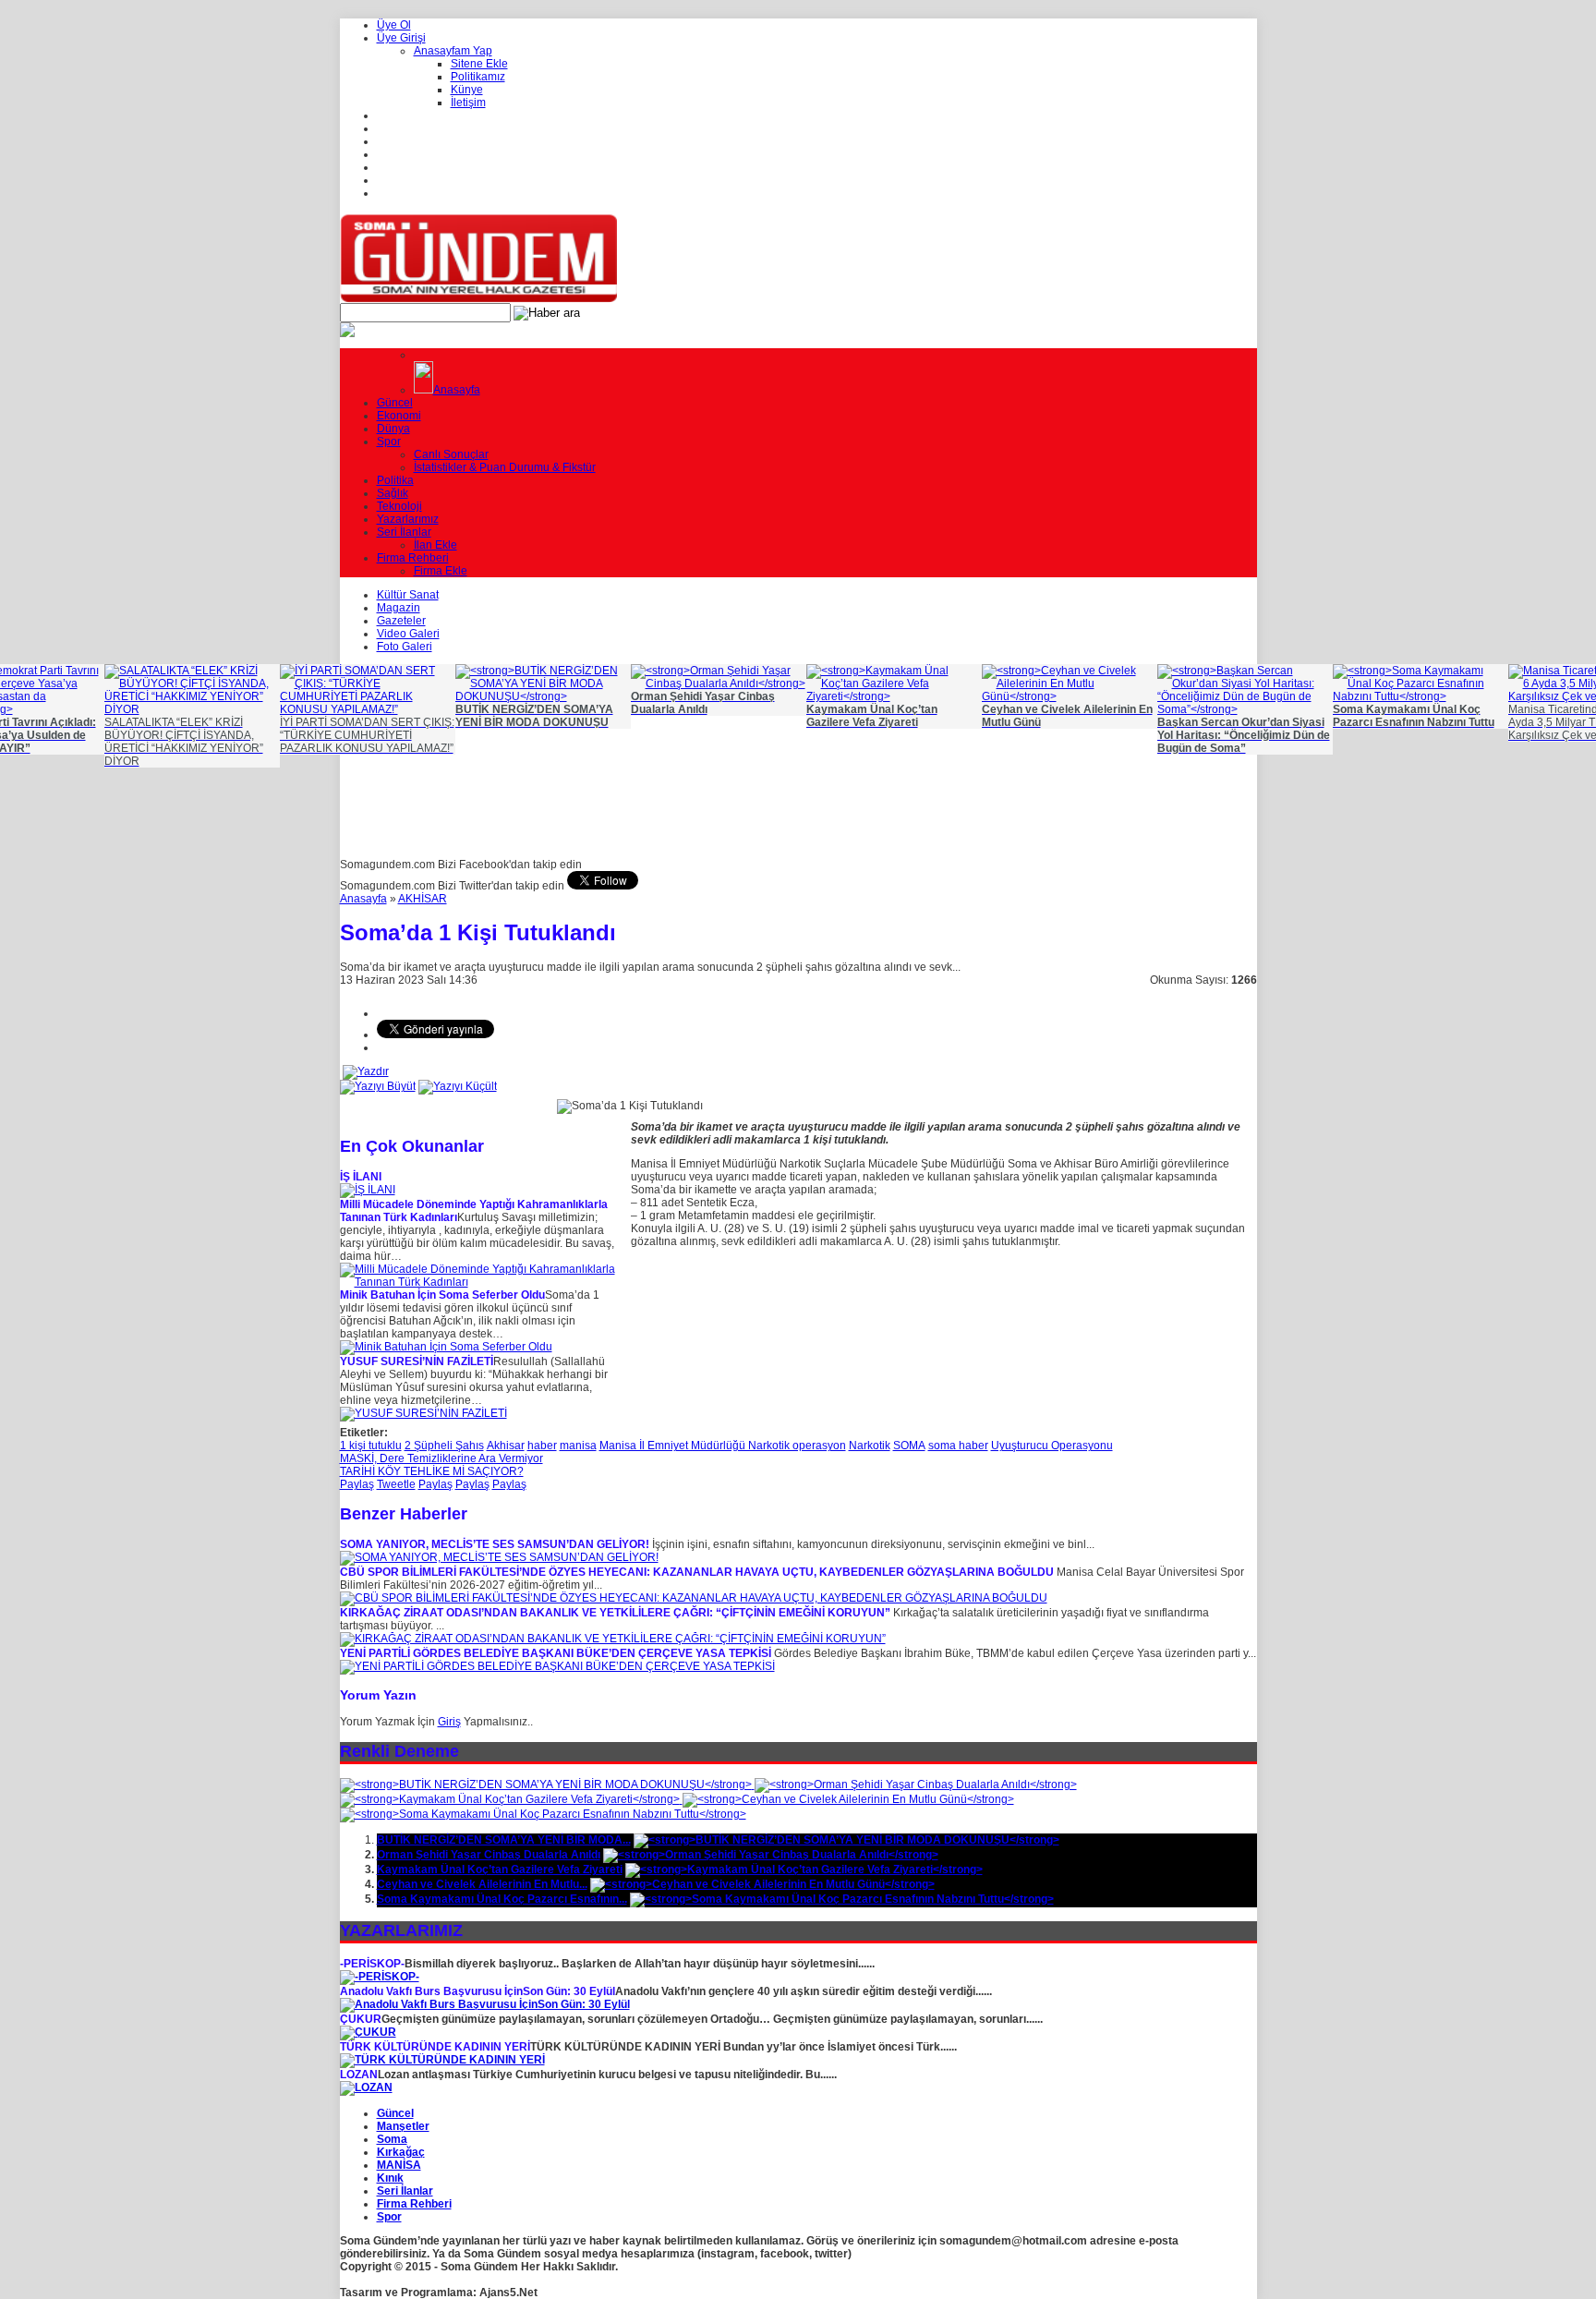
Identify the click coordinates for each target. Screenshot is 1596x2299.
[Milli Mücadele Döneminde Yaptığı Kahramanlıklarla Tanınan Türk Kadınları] (478, 1282)
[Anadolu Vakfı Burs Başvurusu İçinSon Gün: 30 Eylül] (485, 2004)
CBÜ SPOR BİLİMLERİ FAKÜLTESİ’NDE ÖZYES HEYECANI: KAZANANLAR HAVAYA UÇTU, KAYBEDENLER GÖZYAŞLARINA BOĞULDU (697, 1572)
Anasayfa (457, 390)
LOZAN (359, 2075)
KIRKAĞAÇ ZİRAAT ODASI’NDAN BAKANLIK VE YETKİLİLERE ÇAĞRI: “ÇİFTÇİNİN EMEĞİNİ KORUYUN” (615, 1613)
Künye (467, 90)
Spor (389, 442)
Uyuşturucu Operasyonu (1052, 1446)
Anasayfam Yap (453, 51)
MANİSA (399, 2165)
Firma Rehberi (413, 558)
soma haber (958, 1446)
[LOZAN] (366, 2087)
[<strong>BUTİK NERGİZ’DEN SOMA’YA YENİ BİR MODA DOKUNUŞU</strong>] (547, 1785)
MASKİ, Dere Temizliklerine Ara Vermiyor (441, 1458)
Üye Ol (394, 25)
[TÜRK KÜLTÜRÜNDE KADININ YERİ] (442, 2060)
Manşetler (403, 2126)
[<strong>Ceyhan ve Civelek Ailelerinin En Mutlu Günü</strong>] (848, 1799)
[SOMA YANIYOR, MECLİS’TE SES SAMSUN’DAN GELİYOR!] (499, 1557)
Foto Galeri (405, 647)
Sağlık (393, 493)
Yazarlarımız (408, 519)
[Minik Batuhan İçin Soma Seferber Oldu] (446, 1347)
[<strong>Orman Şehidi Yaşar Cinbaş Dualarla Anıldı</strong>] (916, 1785)
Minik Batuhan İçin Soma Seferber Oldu (442, 1295)
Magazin (399, 608)
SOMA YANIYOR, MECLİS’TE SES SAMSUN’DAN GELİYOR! (495, 1544)
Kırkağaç (401, 2152)
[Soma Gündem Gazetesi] (478, 299)
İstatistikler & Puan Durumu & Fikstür (505, 467)
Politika (395, 480)
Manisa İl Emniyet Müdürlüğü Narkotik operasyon (723, 1446)
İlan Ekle (435, 545)
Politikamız (478, 77)
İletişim (468, 103)
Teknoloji (399, 506)
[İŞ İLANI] (368, 1190)
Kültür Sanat (408, 595)
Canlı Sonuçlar (451, 454)
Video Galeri (408, 634)
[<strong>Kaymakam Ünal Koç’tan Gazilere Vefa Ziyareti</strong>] (511, 1799)
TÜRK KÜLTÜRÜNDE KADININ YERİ (435, 2047)
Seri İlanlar (404, 532)
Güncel (395, 403)
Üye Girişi (401, 38)
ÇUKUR (361, 2019)
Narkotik (870, 1446)
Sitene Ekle (479, 64)
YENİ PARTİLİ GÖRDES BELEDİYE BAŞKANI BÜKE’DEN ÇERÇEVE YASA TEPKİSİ (556, 1653)
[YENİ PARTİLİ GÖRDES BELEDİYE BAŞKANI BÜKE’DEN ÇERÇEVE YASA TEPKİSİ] (557, 1666)
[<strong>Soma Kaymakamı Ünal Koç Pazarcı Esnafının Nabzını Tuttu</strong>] (543, 1814)
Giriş (449, 1722)
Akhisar (506, 1446)
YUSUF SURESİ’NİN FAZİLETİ (417, 1361)
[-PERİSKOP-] (380, 1977)
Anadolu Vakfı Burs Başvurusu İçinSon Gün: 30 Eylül (478, 1991)
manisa (578, 1446)
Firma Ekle (441, 571)
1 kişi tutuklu (371, 1446)
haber (542, 1446)
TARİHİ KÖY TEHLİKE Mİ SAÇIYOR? (432, 1471)
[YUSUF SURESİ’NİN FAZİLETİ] (423, 1413)
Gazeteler (401, 621)
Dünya (393, 429)
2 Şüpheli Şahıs (444, 1446)
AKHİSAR (423, 899)
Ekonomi (399, 416)
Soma (392, 2139)
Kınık (390, 2178)
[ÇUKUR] (368, 2032)
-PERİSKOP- (372, 1964)
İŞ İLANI (361, 1177)
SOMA (909, 1446)
